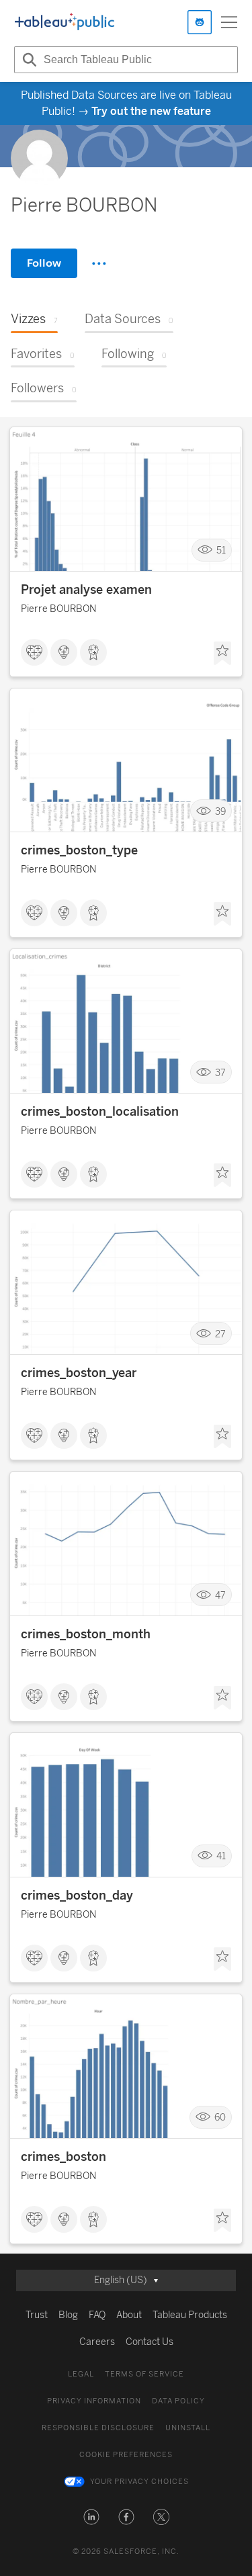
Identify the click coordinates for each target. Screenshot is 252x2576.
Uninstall (188, 2428)
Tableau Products (190, 2315)
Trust (37, 2315)
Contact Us (150, 2342)
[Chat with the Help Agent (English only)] (200, 22)
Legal (81, 2374)
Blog (68, 2315)
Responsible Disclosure (98, 2428)
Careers (97, 2342)
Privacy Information (94, 2401)
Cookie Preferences (126, 2455)
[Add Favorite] (222, 654)
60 (220, 2118)
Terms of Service (144, 2374)
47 (220, 1595)
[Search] (28, 60)
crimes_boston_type (79, 850)
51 (221, 550)
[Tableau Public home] (65, 22)
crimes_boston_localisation (100, 1112)
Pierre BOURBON (58, 609)
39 (220, 811)
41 (221, 1856)
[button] (91, 2517)
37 (220, 1072)
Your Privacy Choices (139, 2482)
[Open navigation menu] (229, 22)
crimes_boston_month (86, 1634)
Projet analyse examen (86, 590)
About (129, 2315)
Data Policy (178, 2401)
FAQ (97, 2315)
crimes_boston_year (79, 1373)
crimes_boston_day (77, 1896)
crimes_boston (64, 2157)
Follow (44, 263)
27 (220, 1334)
